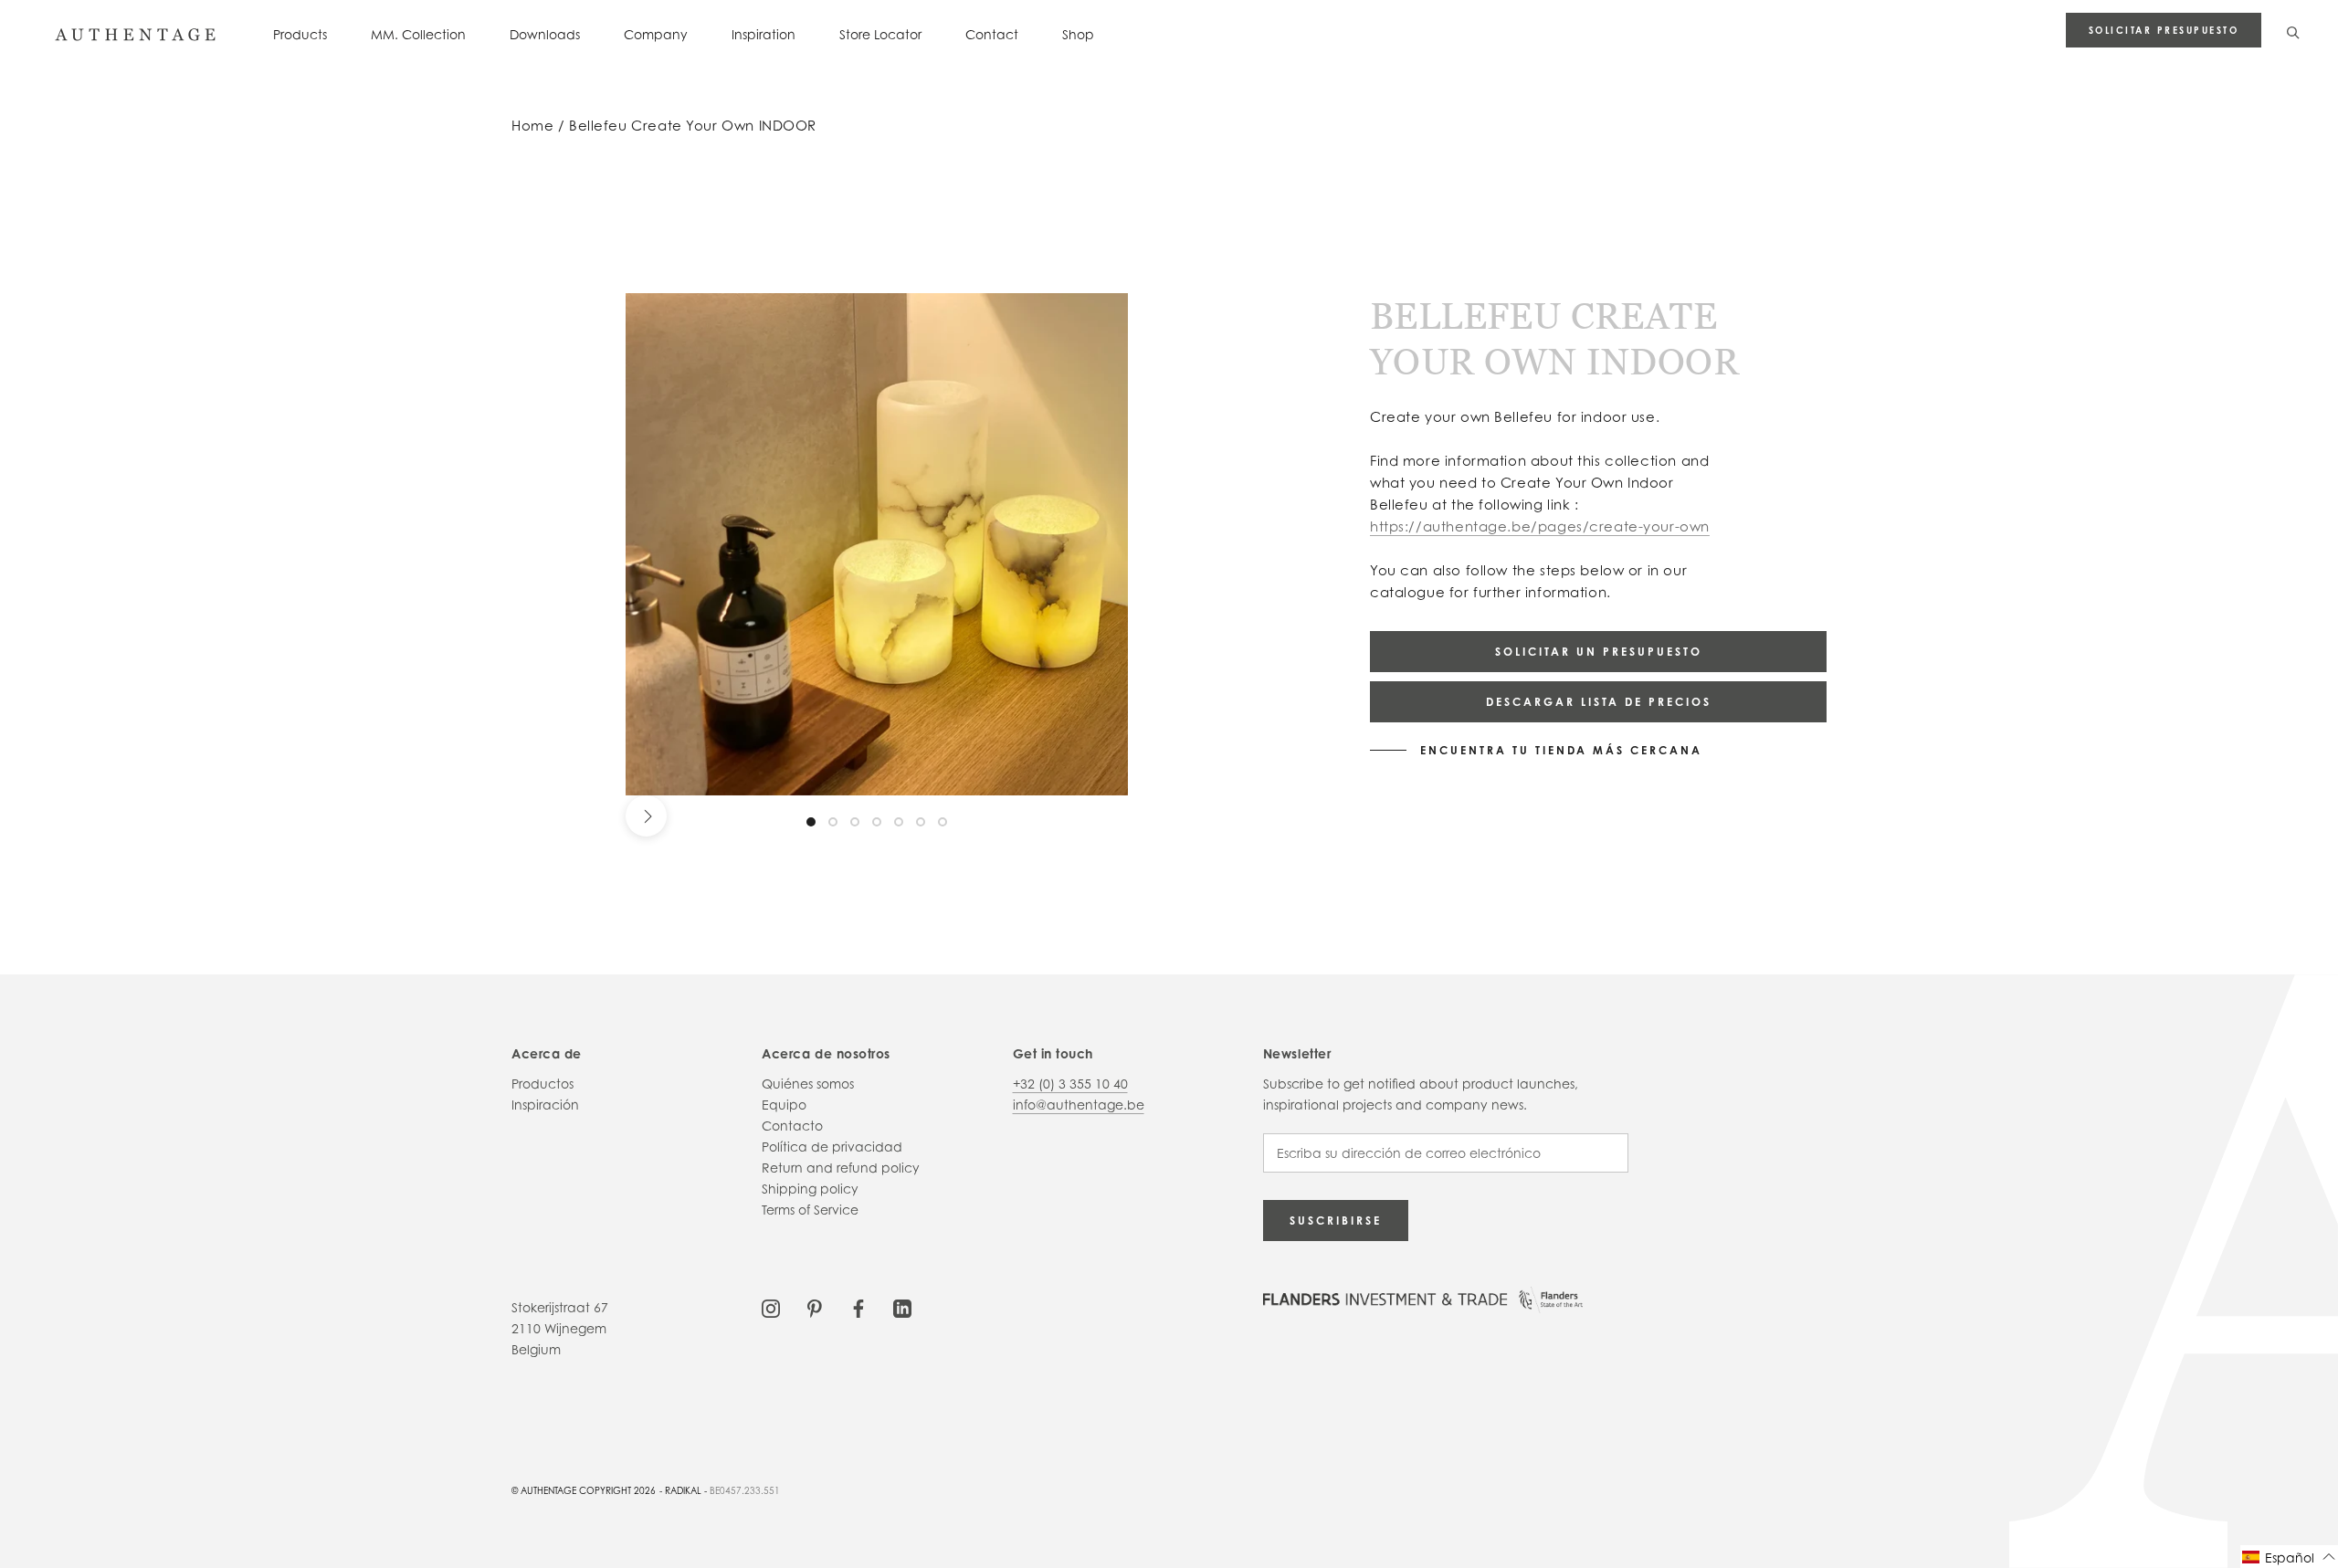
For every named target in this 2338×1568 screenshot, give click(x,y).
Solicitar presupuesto (2164, 30)
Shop (1078, 34)
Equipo (784, 1105)
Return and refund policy (841, 1168)
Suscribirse (1336, 1221)
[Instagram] (771, 1307)
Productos (542, 1084)
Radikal (683, 1490)
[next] (646, 816)
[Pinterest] (815, 1307)
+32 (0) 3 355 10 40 (1070, 1084)
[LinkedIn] (902, 1307)
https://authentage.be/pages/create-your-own (1540, 526)
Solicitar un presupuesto (1599, 652)
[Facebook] (858, 1307)
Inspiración (545, 1105)
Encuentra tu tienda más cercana (1561, 751)
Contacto (792, 1126)
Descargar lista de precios (1599, 702)
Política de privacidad (832, 1147)
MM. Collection (418, 34)
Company (656, 34)
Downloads (545, 34)
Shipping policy (810, 1189)
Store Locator (880, 34)
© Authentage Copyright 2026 (584, 1490)
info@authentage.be (1079, 1105)
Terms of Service (810, 1210)
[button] (2289, 1557)
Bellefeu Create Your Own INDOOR (693, 126)
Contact (992, 34)
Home (532, 126)
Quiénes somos (808, 1084)
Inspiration (764, 34)
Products (300, 34)
